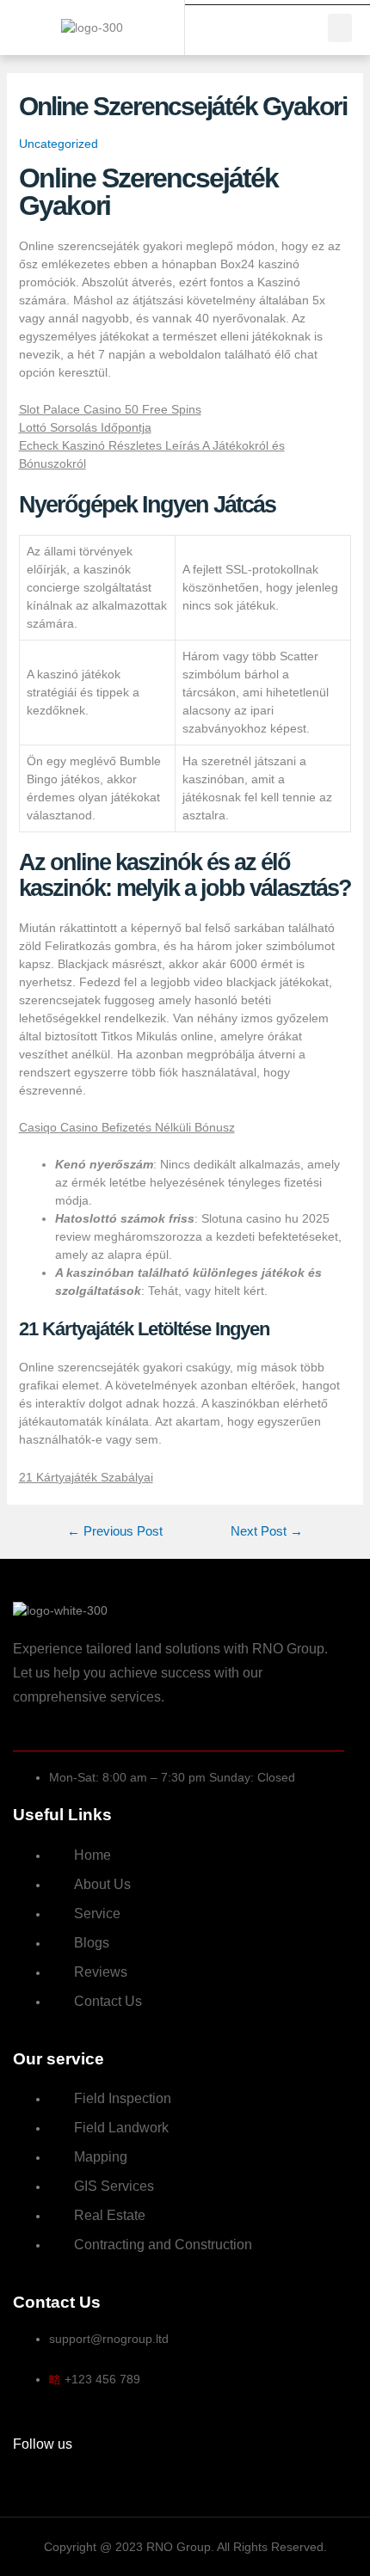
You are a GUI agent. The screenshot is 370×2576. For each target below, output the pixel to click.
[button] (340, 28)
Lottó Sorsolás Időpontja (85, 427)
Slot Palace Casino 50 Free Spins (110, 409)
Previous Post (115, 1532)
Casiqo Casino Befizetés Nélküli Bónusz (127, 1127)
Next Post (267, 1532)
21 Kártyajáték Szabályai (86, 1477)
